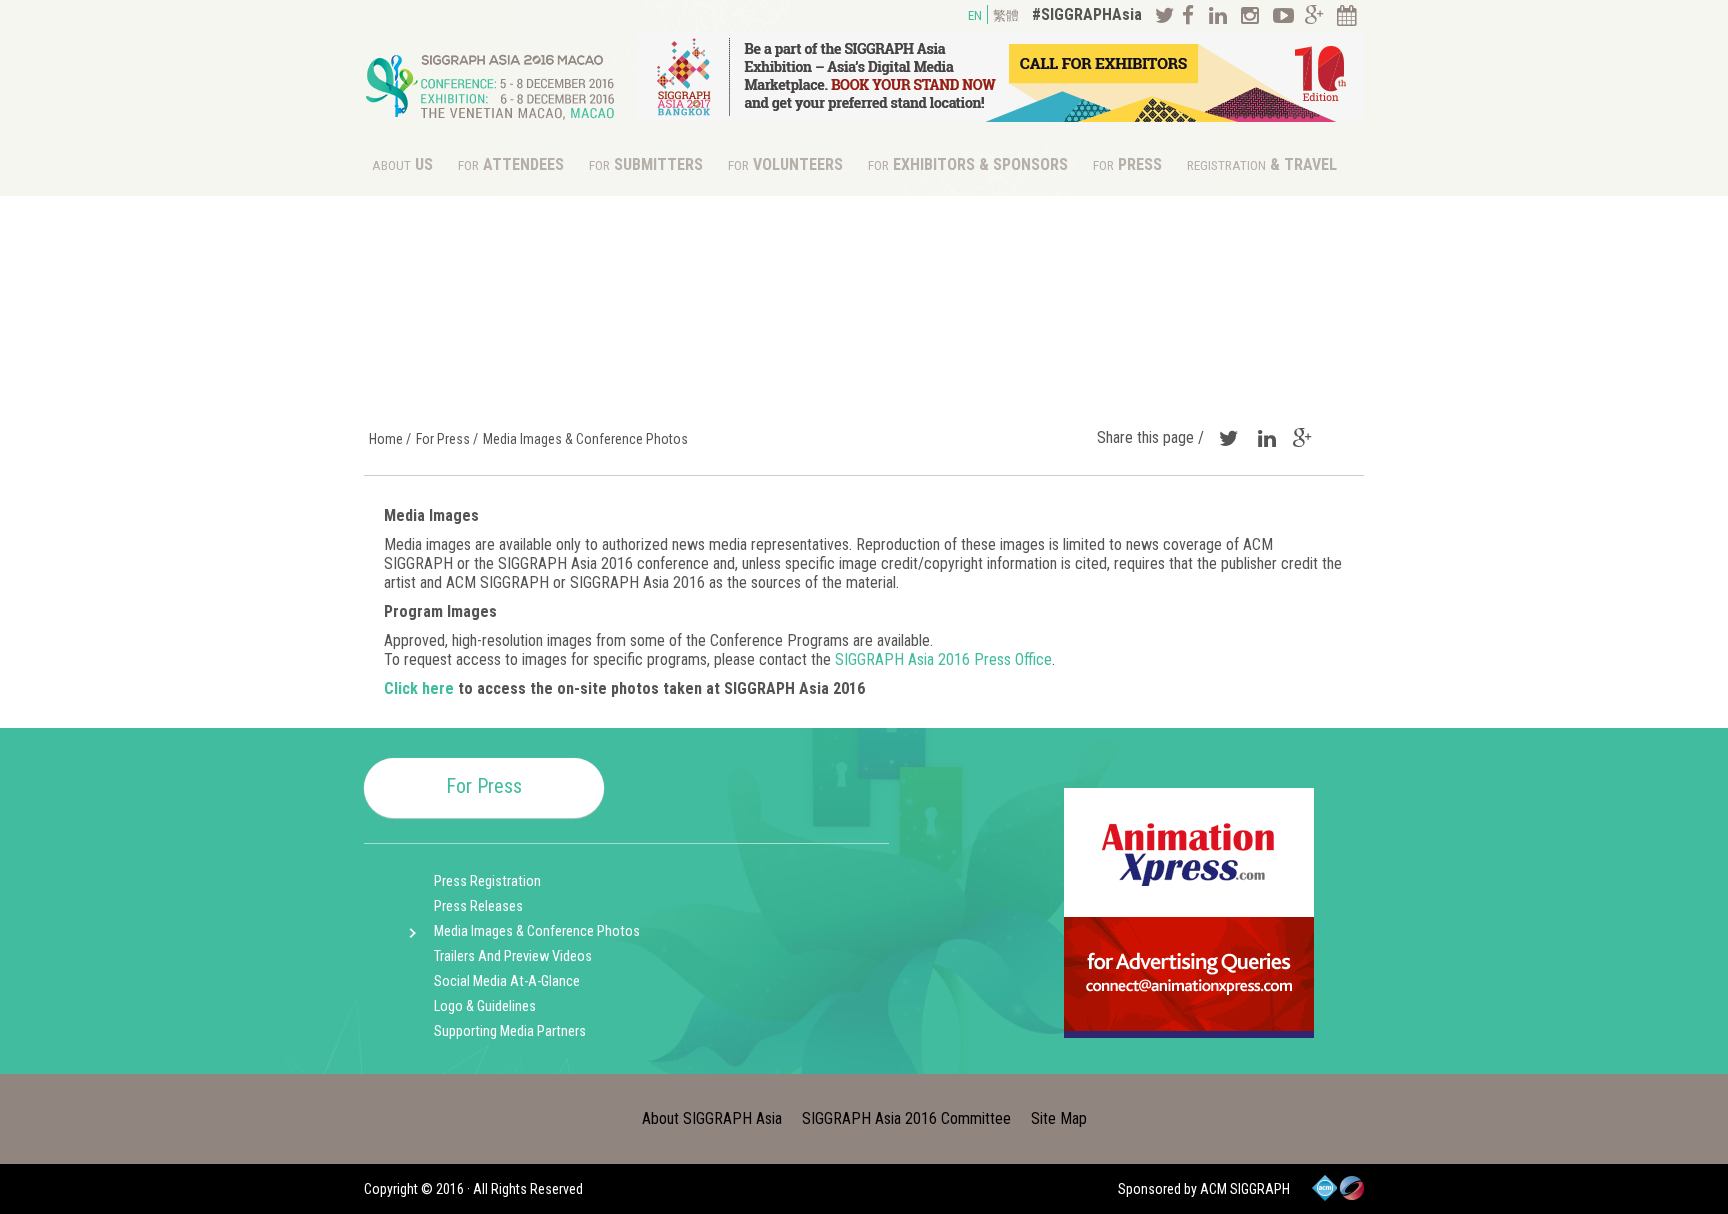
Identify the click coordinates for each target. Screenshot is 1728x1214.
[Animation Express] (1189, 1032)
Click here (419, 688)
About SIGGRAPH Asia (712, 1118)
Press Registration (487, 881)
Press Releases (478, 906)
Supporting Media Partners (510, 1031)
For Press (484, 786)
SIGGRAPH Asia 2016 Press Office (943, 659)
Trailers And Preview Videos (513, 956)
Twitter (1226, 438)
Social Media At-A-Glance (507, 981)
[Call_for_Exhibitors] (1000, 116)
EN (975, 15)
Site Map (1059, 1118)
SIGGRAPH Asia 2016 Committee (906, 1118)
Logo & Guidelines (485, 1006)
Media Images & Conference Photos (537, 931)
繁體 (1006, 15)
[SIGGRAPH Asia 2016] (490, 124)
